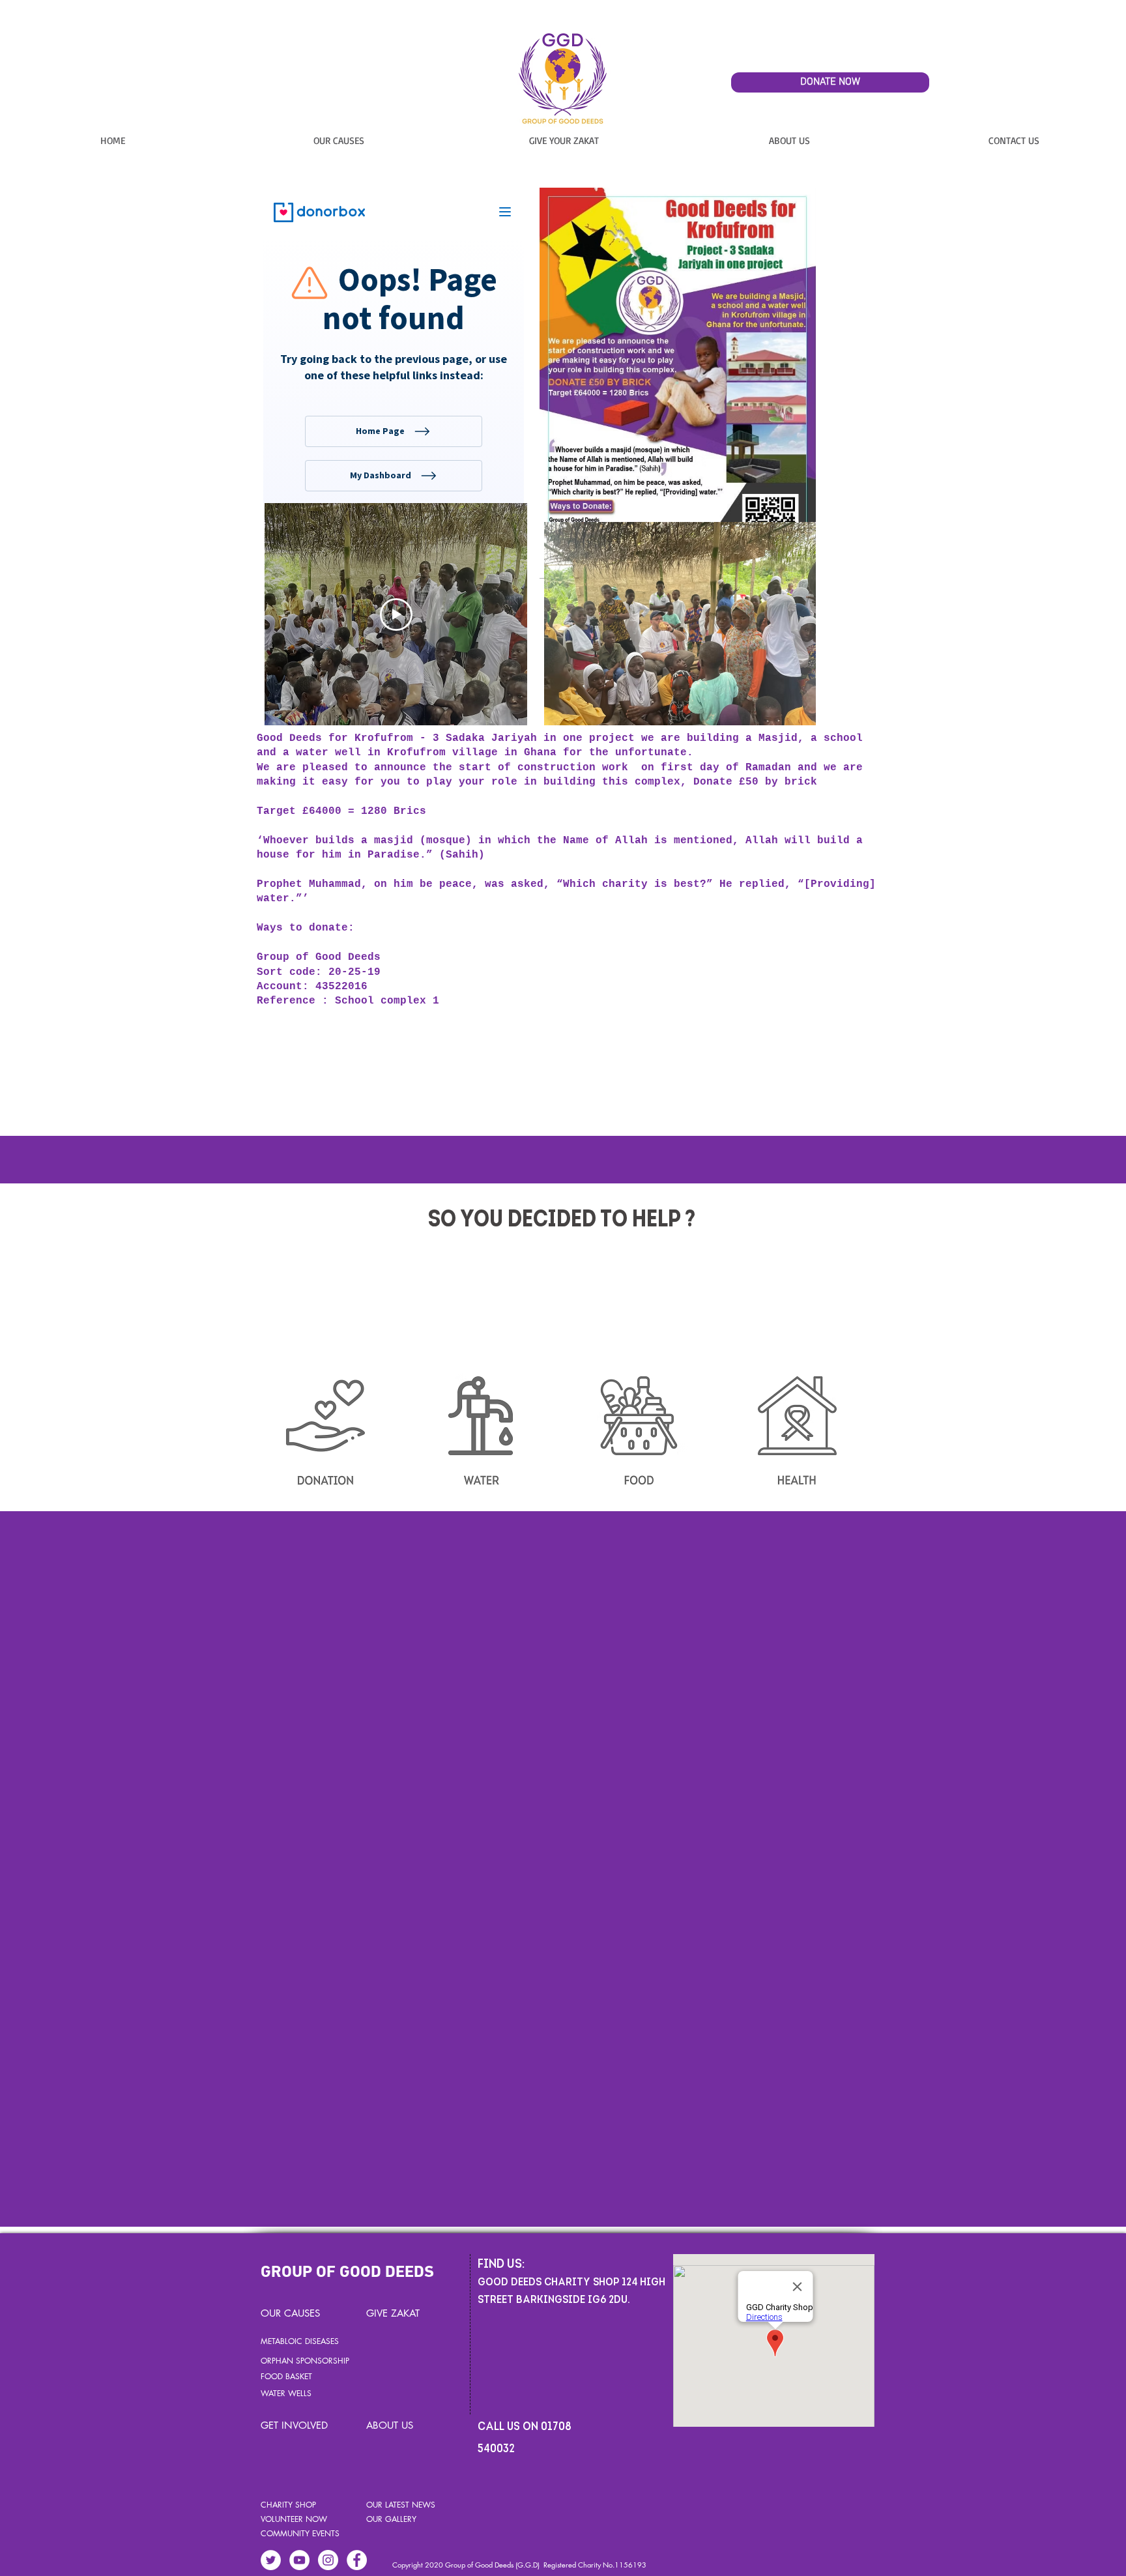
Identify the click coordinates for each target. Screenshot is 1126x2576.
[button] (339, 140)
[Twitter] (271, 2560)
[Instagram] (328, 2560)
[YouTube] (299, 2560)
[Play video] (396, 615)
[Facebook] (357, 2560)
